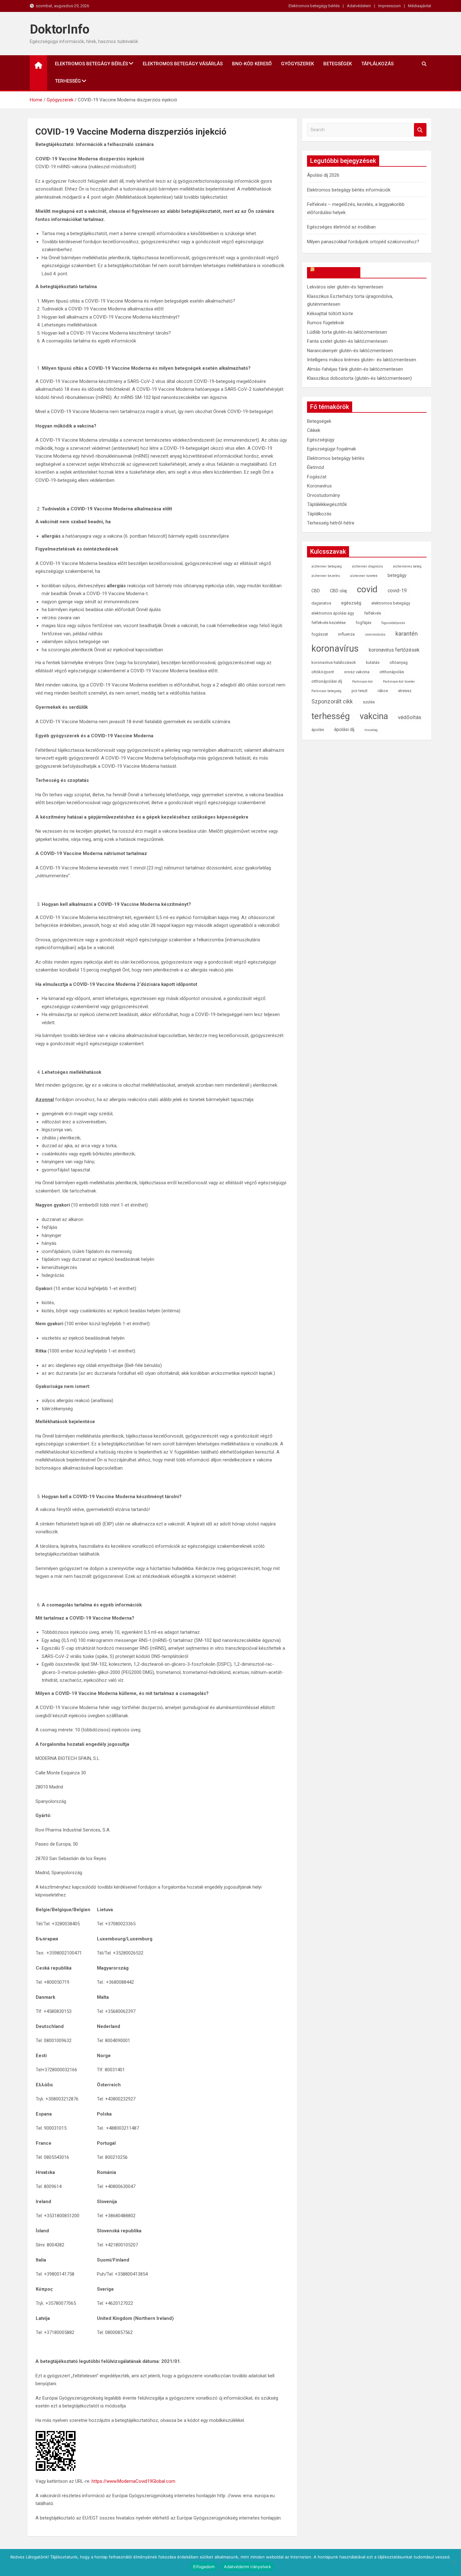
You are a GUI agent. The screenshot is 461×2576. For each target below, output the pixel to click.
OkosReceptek (337, 272)
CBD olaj (338, 591)
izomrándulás (375, 635)
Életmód (315, 467)
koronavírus (335, 648)
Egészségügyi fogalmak (331, 449)
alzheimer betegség (327, 566)
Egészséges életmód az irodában (341, 227)
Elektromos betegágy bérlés (314, 6)
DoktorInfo (60, 29)
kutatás (373, 662)
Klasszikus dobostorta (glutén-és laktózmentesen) (359, 378)
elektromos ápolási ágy (333, 613)
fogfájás (363, 623)
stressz (405, 691)
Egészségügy (321, 440)
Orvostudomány (323, 495)
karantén (407, 634)
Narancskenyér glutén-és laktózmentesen (350, 351)
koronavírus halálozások (334, 662)
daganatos (321, 603)
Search (420, 130)
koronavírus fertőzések (394, 650)
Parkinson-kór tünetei (399, 682)
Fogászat (317, 477)
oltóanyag (399, 662)
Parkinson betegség (326, 691)
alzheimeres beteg (407, 566)
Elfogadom (204, 2567)
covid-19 (397, 591)
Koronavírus (319, 486)
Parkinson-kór (363, 682)
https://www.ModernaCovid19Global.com (133, 2481)
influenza (346, 634)
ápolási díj (344, 730)
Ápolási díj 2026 (323, 175)
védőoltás (410, 717)
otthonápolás (392, 672)
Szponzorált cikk (332, 702)
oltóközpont (323, 672)
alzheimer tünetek (364, 576)
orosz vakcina (357, 672)
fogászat (320, 634)
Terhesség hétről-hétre (331, 523)
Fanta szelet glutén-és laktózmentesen (347, 341)
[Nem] (453, 2563)
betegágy (397, 575)
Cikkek (314, 430)
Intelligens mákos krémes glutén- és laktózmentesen (362, 360)
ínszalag (371, 730)
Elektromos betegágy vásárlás (183, 64)
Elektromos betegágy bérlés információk (349, 190)
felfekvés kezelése (329, 623)
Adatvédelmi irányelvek (247, 2567)
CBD (316, 591)
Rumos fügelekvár (326, 323)
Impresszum (389, 6)
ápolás (318, 730)
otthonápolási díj (327, 681)
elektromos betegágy (391, 603)
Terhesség (68, 81)
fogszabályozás (393, 623)
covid (367, 589)
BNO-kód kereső (252, 64)
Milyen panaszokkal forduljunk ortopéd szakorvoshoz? (363, 242)
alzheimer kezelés (326, 576)
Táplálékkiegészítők (327, 504)
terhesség (331, 716)
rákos (383, 691)
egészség (351, 603)
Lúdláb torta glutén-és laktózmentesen (347, 332)
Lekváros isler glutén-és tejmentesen (345, 287)
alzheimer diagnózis (367, 566)
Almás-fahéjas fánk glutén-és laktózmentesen (355, 369)
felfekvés (373, 613)
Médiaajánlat (420, 6)
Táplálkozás (377, 64)
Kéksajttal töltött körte (330, 314)
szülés (369, 702)
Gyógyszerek (297, 64)
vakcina (374, 716)
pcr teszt (360, 691)
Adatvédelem (359, 6)
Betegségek (338, 64)
